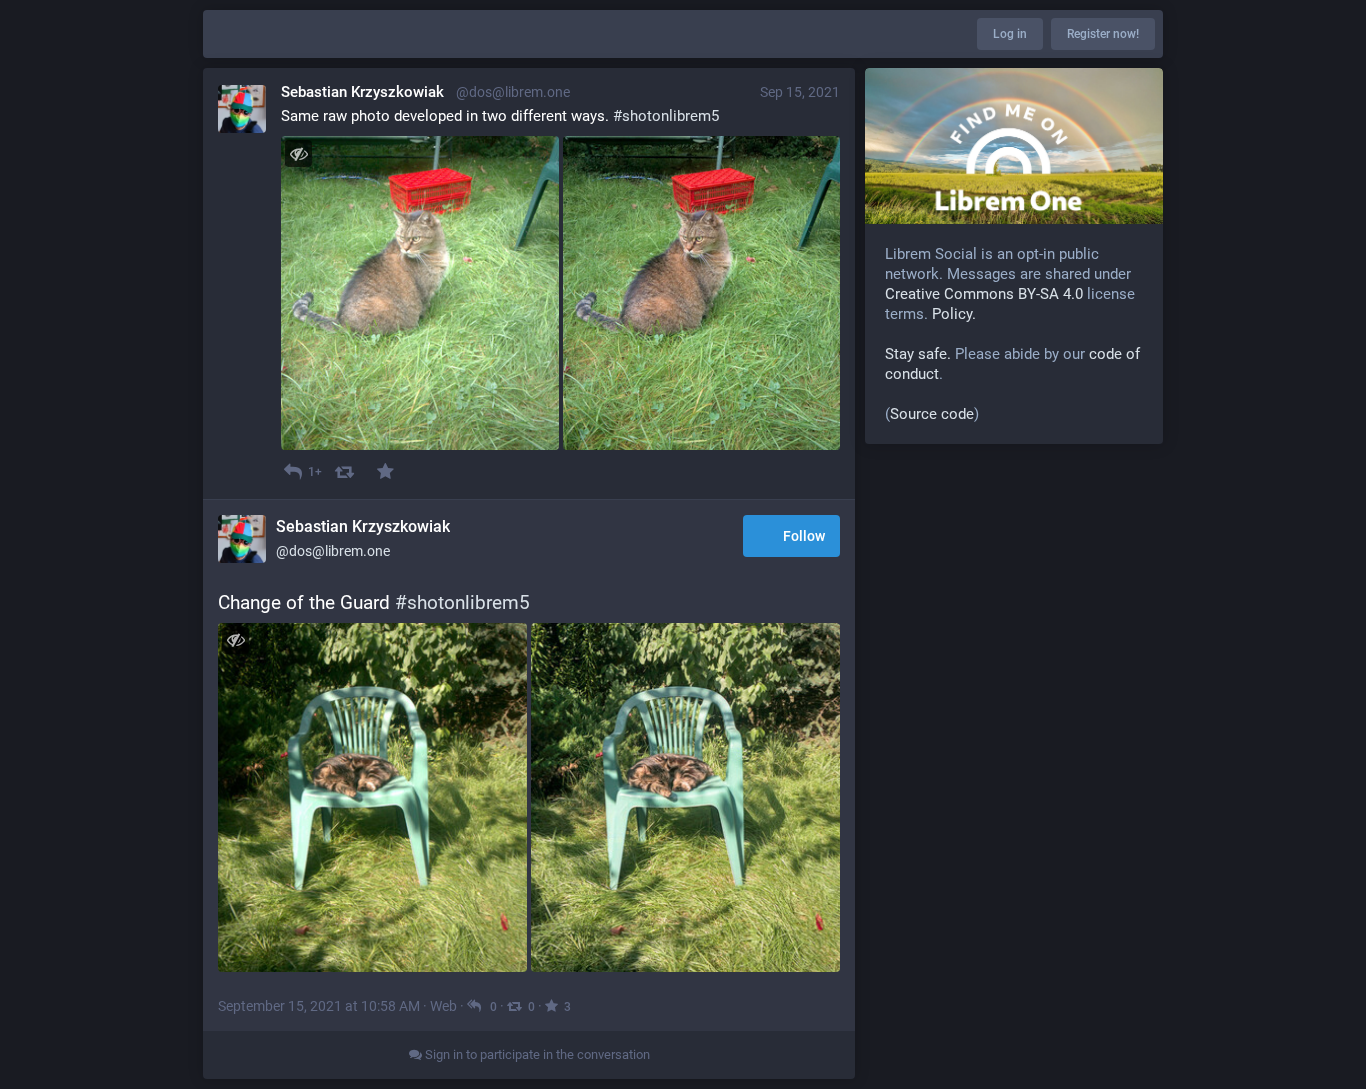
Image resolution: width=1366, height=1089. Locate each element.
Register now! (1103, 34)
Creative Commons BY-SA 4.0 (984, 294)
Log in (1010, 34)
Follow (804, 536)
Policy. (954, 314)
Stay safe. (918, 354)
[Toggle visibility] (298, 153)
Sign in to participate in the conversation (536, 1054)
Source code (932, 414)
